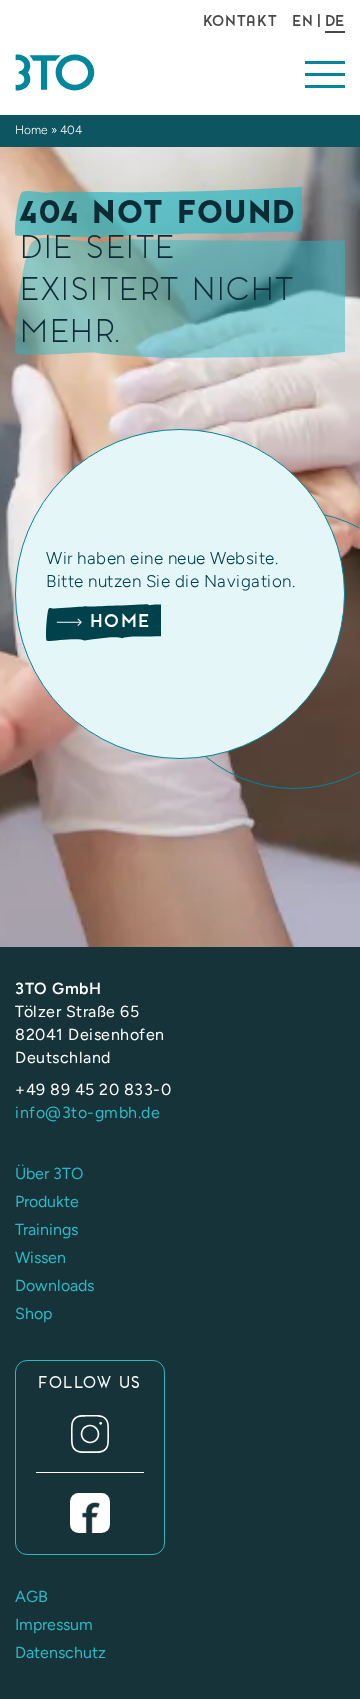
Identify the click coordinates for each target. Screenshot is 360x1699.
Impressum (54, 1624)
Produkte (47, 1201)
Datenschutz (60, 1652)
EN (302, 21)
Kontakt (240, 21)
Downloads (54, 1285)
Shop (33, 1313)
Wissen (40, 1257)
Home (31, 130)
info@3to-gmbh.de (87, 1112)
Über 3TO (49, 1173)
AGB (31, 1596)
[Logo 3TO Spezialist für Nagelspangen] (90, 73)
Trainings (46, 1229)
